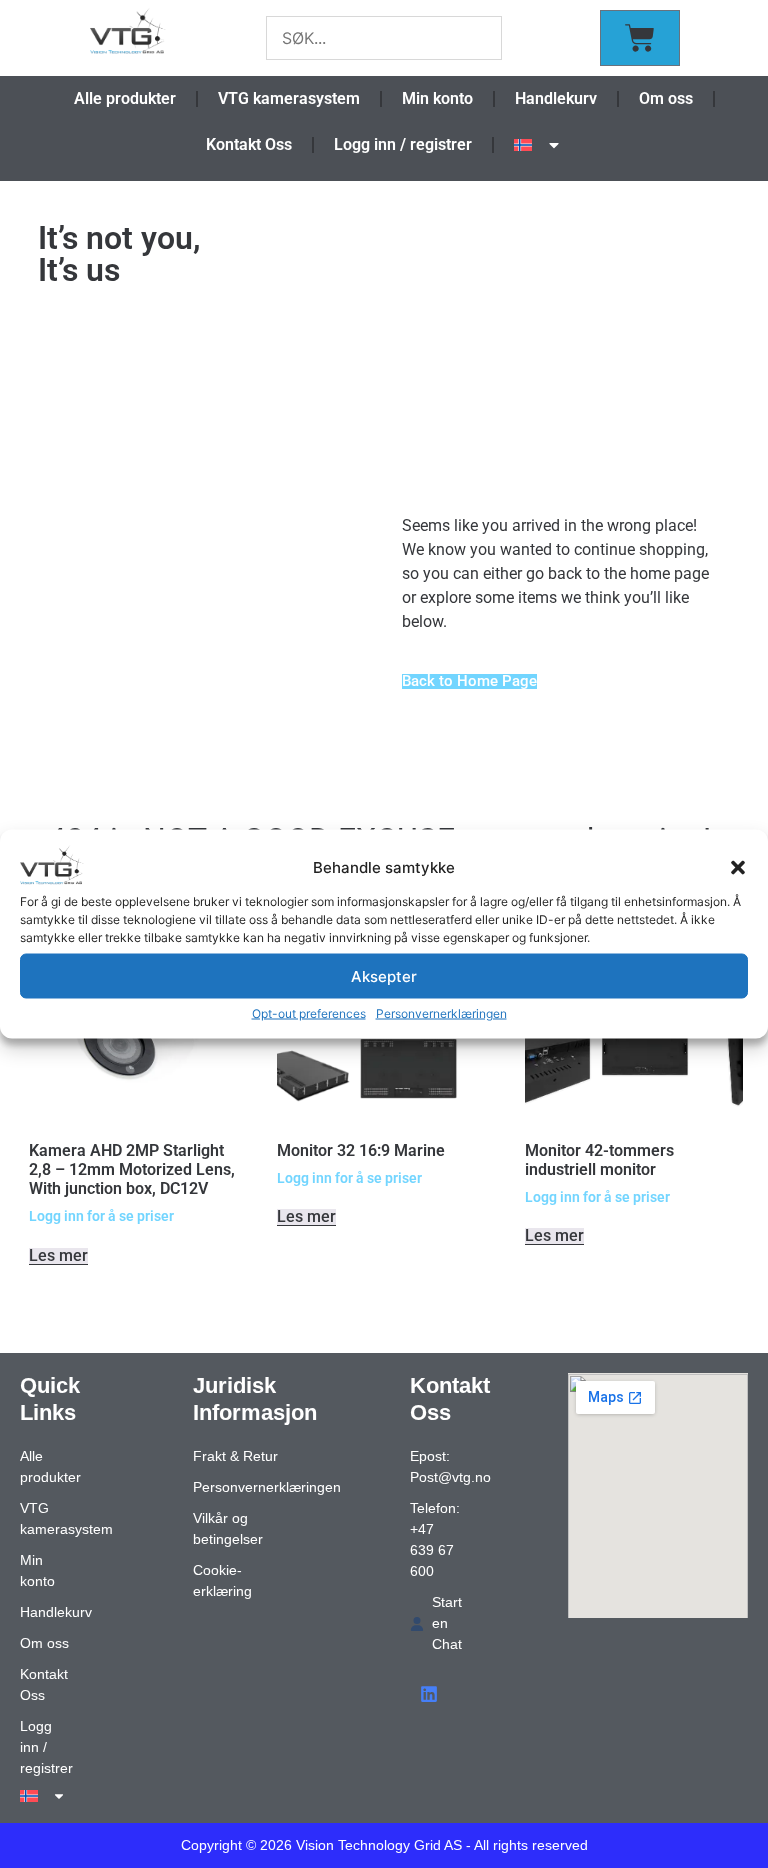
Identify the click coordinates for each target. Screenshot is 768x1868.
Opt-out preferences (309, 1013)
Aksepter (384, 975)
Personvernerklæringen (441, 1013)
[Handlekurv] (640, 38)
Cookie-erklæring (222, 1580)
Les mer (58, 1256)
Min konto (437, 98)
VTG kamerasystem (289, 98)
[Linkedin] (429, 1694)
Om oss (666, 98)
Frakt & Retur (235, 1456)
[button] (738, 868)
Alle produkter (125, 98)
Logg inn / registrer (403, 144)
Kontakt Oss (249, 144)
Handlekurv (556, 98)
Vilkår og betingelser (228, 1528)
